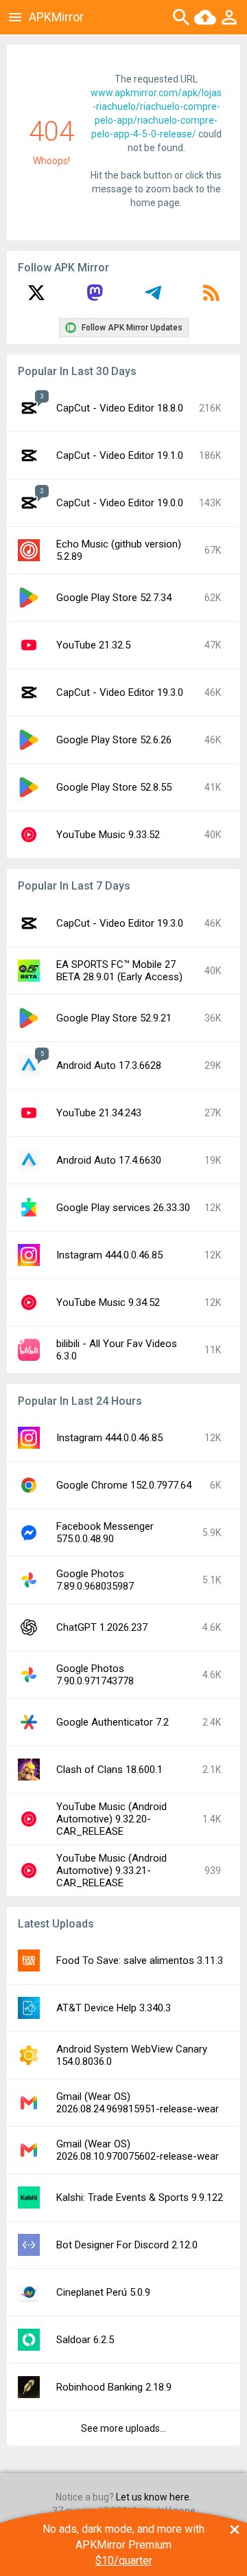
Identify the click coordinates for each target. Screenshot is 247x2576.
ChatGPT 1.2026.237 (102, 1627)
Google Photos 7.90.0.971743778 (95, 1675)
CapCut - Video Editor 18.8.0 (120, 408)
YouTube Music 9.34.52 (108, 1302)
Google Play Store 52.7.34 (114, 598)
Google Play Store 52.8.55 (114, 787)
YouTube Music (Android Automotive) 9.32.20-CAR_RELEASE (111, 1819)
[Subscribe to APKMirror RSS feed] (211, 297)
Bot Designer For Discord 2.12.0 (127, 2245)
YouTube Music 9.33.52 (108, 835)
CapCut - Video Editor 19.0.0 (120, 503)
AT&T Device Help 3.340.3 (114, 2008)
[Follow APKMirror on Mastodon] (95, 297)
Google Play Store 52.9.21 (114, 1018)
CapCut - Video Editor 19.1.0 (120, 455)
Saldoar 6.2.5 (85, 2340)
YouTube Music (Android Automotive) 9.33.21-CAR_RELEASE (111, 1871)
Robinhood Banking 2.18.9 (114, 2387)
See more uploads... (123, 2428)
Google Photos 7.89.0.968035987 (95, 1580)
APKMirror (56, 17)
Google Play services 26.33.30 (123, 1208)
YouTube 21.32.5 (93, 645)
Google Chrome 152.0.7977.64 (124, 1485)
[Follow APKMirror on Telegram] (153, 297)
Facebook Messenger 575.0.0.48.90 (105, 1533)
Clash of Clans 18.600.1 (109, 1770)
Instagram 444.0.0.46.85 (109, 1255)
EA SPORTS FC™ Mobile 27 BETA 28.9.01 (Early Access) (119, 971)
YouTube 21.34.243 (99, 1113)
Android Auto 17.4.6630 (109, 1160)
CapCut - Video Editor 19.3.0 (120, 692)
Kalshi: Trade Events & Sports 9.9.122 (140, 2197)
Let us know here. (154, 2497)
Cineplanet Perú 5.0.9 (103, 2292)
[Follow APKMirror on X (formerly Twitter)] (36, 297)
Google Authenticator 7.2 (113, 1722)
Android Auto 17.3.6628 (109, 1065)
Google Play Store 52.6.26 (114, 740)
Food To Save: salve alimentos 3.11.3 (140, 1961)
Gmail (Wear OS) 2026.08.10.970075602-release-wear (138, 2150)
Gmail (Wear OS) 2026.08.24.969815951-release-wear (138, 2103)
